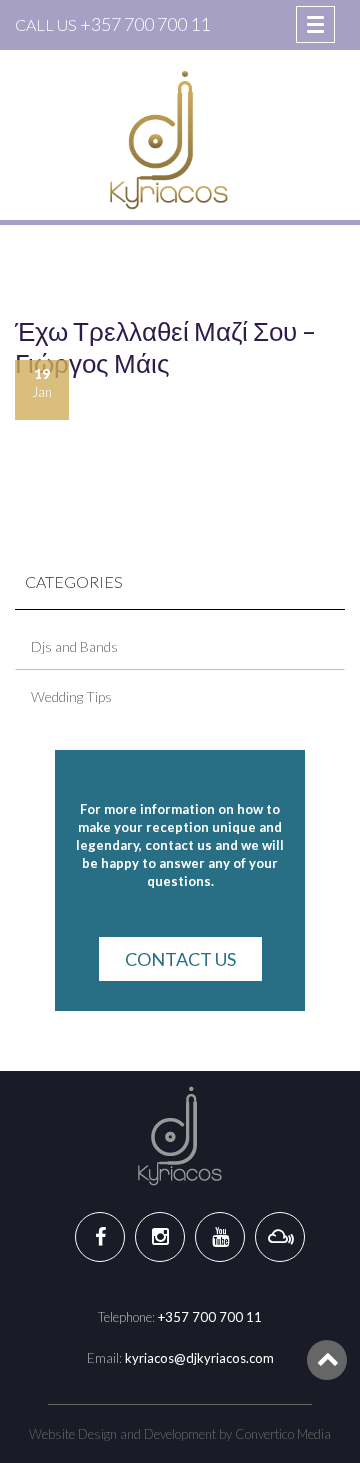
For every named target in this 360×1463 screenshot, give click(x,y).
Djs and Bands (74, 646)
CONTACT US (180, 959)
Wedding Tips (71, 696)
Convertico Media (283, 1434)
